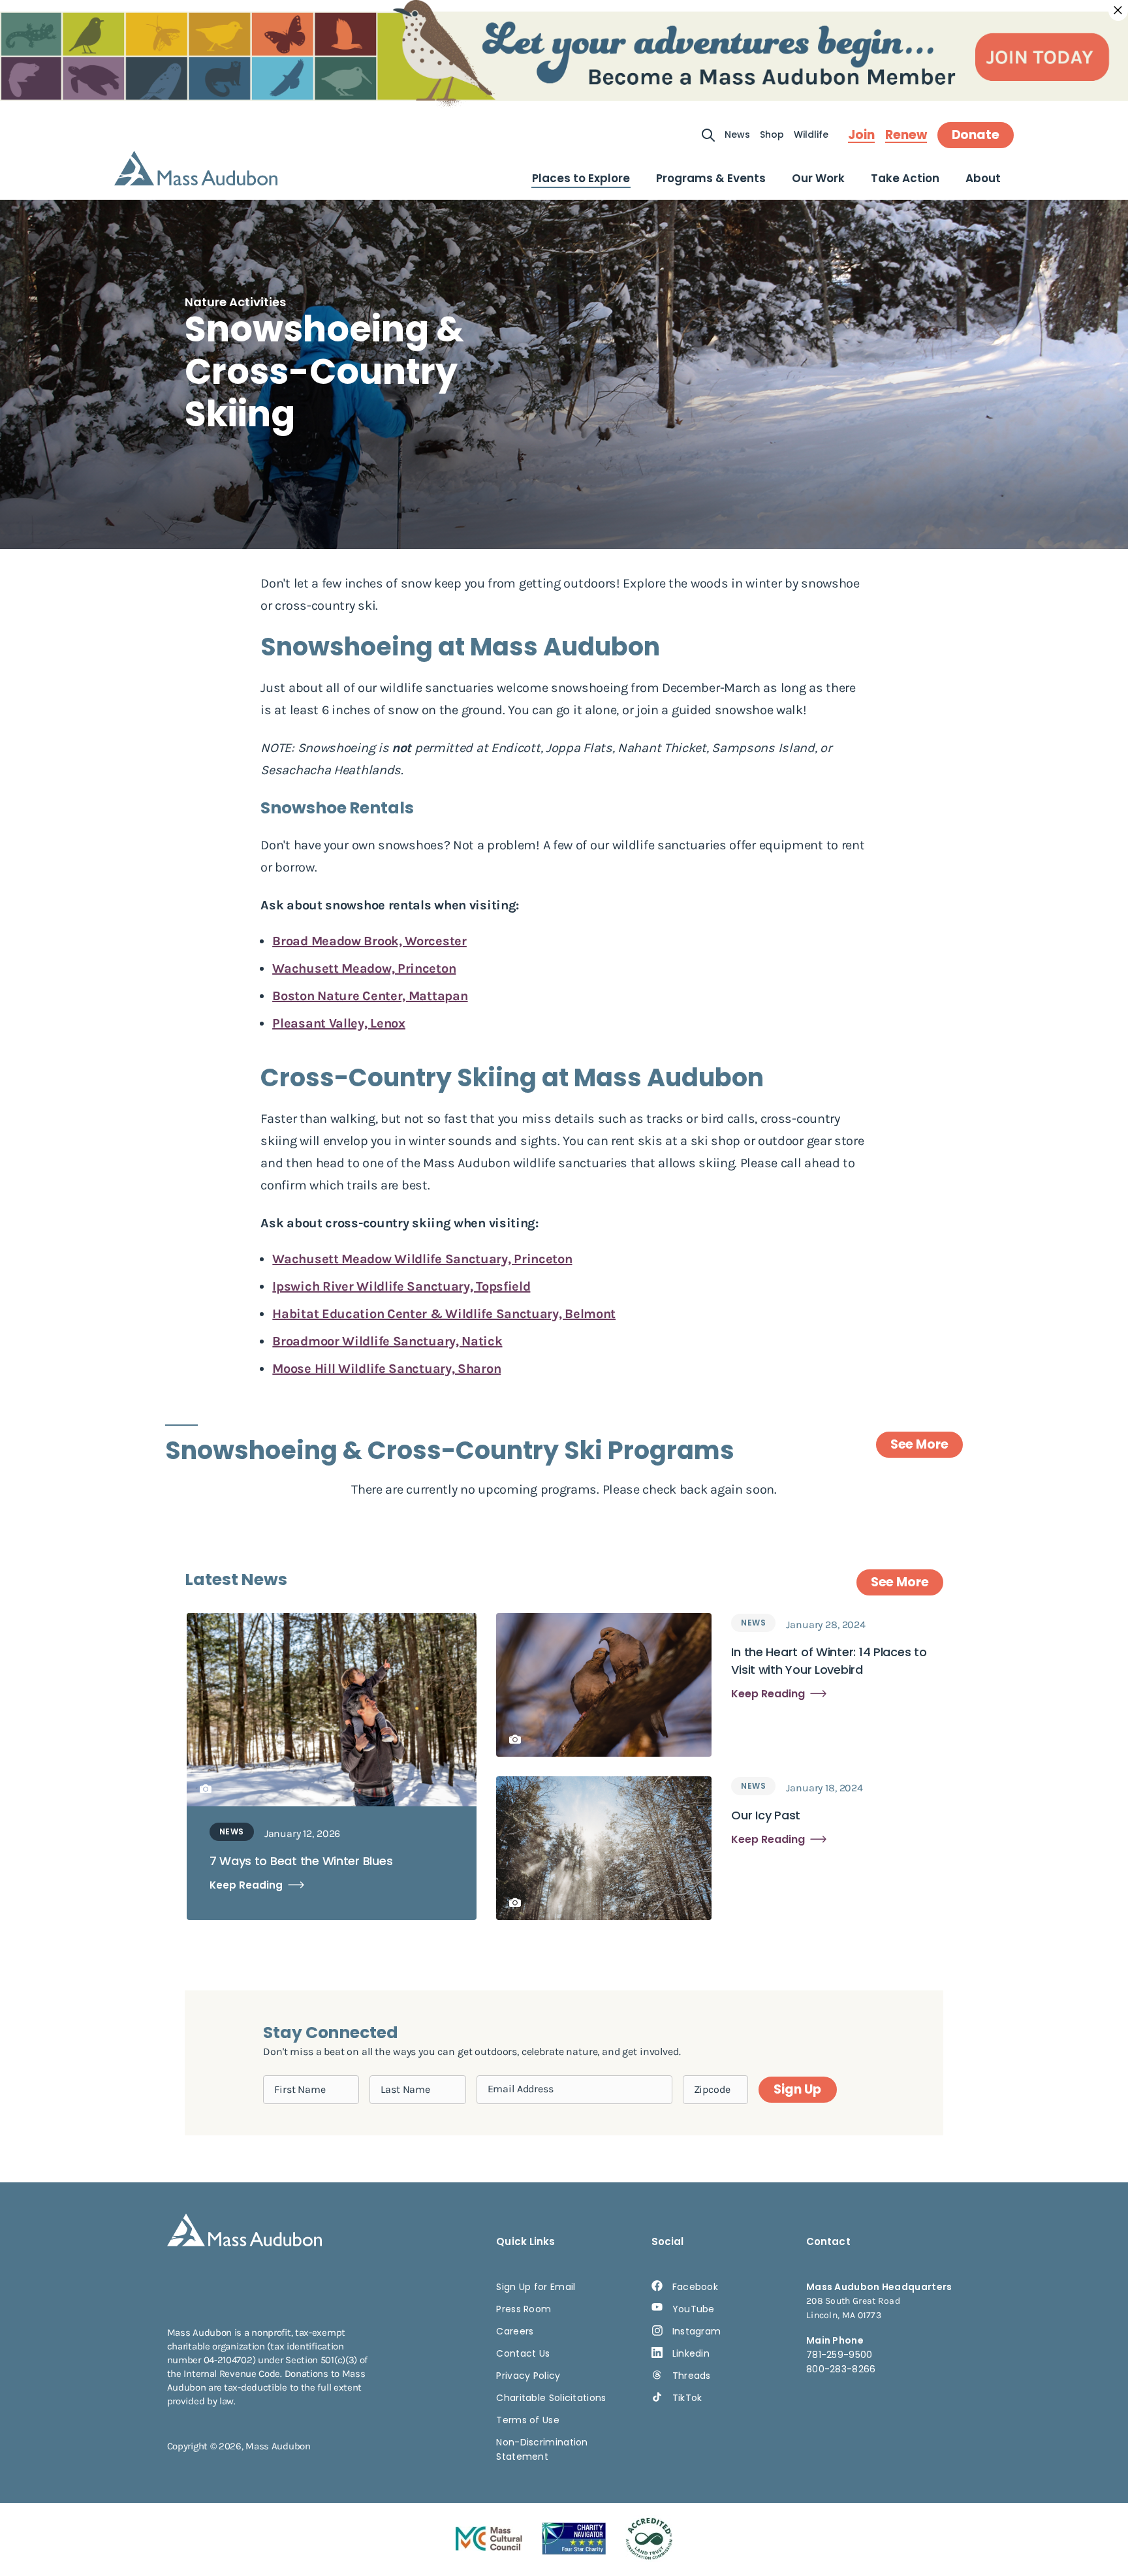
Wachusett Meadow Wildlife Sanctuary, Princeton (422, 1259)
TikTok (687, 2398)
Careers (515, 2331)
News (737, 134)
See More (919, 1444)
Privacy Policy (528, 2376)
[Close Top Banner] (1118, 10)
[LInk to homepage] (196, 168)
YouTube (694, 2309)
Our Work (818, 178)
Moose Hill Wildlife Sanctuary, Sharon (386, 1369)
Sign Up (797, 2089)
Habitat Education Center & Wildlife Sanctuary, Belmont (444, 1314)
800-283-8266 (841, 2369)
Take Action (905, 178)
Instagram (697, 2331)
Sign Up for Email (536, 2287)
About (983, 178)
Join (861, 135)
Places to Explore (581, 178)
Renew (906, 135)
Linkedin (691, 2353)
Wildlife (811, 134)
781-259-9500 (839, 2355)
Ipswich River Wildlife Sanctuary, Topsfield (401, 1286)
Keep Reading (246, 1885)
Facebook (695, 2287)
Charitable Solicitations (551, 2398)
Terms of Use (528, 2420)
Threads (692, 2376)
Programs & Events (711, 178)
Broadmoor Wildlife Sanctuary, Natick (387, 1341)
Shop (772, 134)
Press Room (524, 2309)
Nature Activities (235, 302)
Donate (976, 135)
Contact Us (523, 2353)
